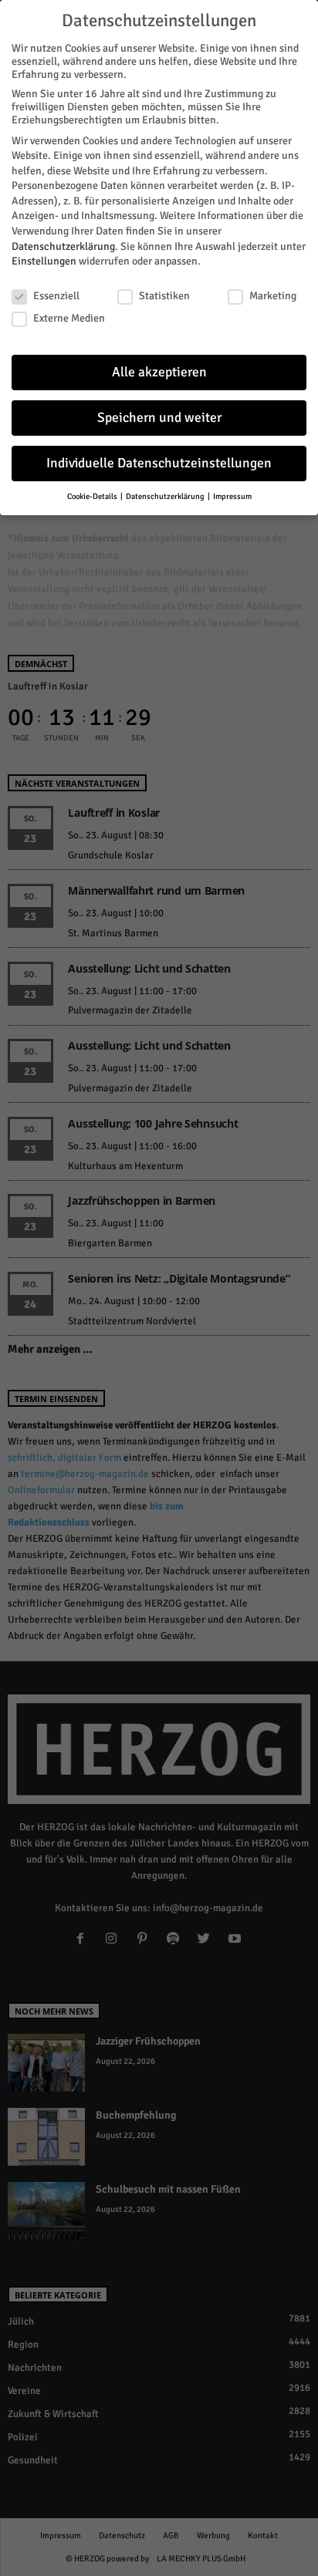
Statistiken (164, 296)
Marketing (273, 296)
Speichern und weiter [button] (159, 418)
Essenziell (56, 296)
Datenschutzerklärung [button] (166, 496)
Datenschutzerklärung (63, 246)
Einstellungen (44, 261)
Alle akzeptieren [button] (159, 372)
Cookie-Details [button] (93, 496)
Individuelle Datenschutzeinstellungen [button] (159, 463)
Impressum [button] (232, 496)
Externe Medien (69, 318)
